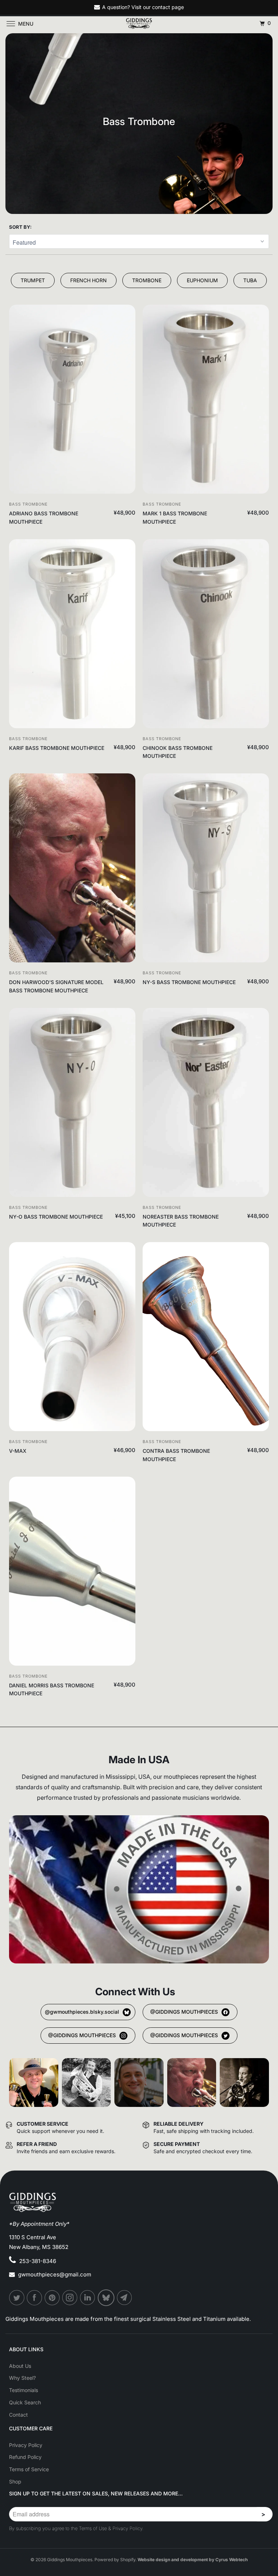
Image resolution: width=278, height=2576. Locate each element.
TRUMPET (33, 280)
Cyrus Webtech (231, 2560)
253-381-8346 (38, 2261)
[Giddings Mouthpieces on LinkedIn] (88, 2298)
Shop (15, 2481)
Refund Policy (25, 2457)
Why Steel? (22, 2378)
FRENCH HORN (89, 280)
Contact (18, 2415)
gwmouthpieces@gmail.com (55, 2274)
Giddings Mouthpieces (70, 2560)
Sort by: (20, 227)
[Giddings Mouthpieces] (139, 23)
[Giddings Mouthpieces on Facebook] (35, 2298)
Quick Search (25, 2402)
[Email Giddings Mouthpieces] (125, 2298)
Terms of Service (29, 2469)
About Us (20, 2366)
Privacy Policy (26, 2445)
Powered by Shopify (115, 2560)
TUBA (250, 280)
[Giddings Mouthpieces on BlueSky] (106, 2298)
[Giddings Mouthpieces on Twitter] (17, 2298)
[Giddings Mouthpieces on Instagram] (70, 2298)
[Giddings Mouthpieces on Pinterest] (52, 2298)
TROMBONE (147, 280)
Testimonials (24, 2390)
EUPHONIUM (202, 280)
